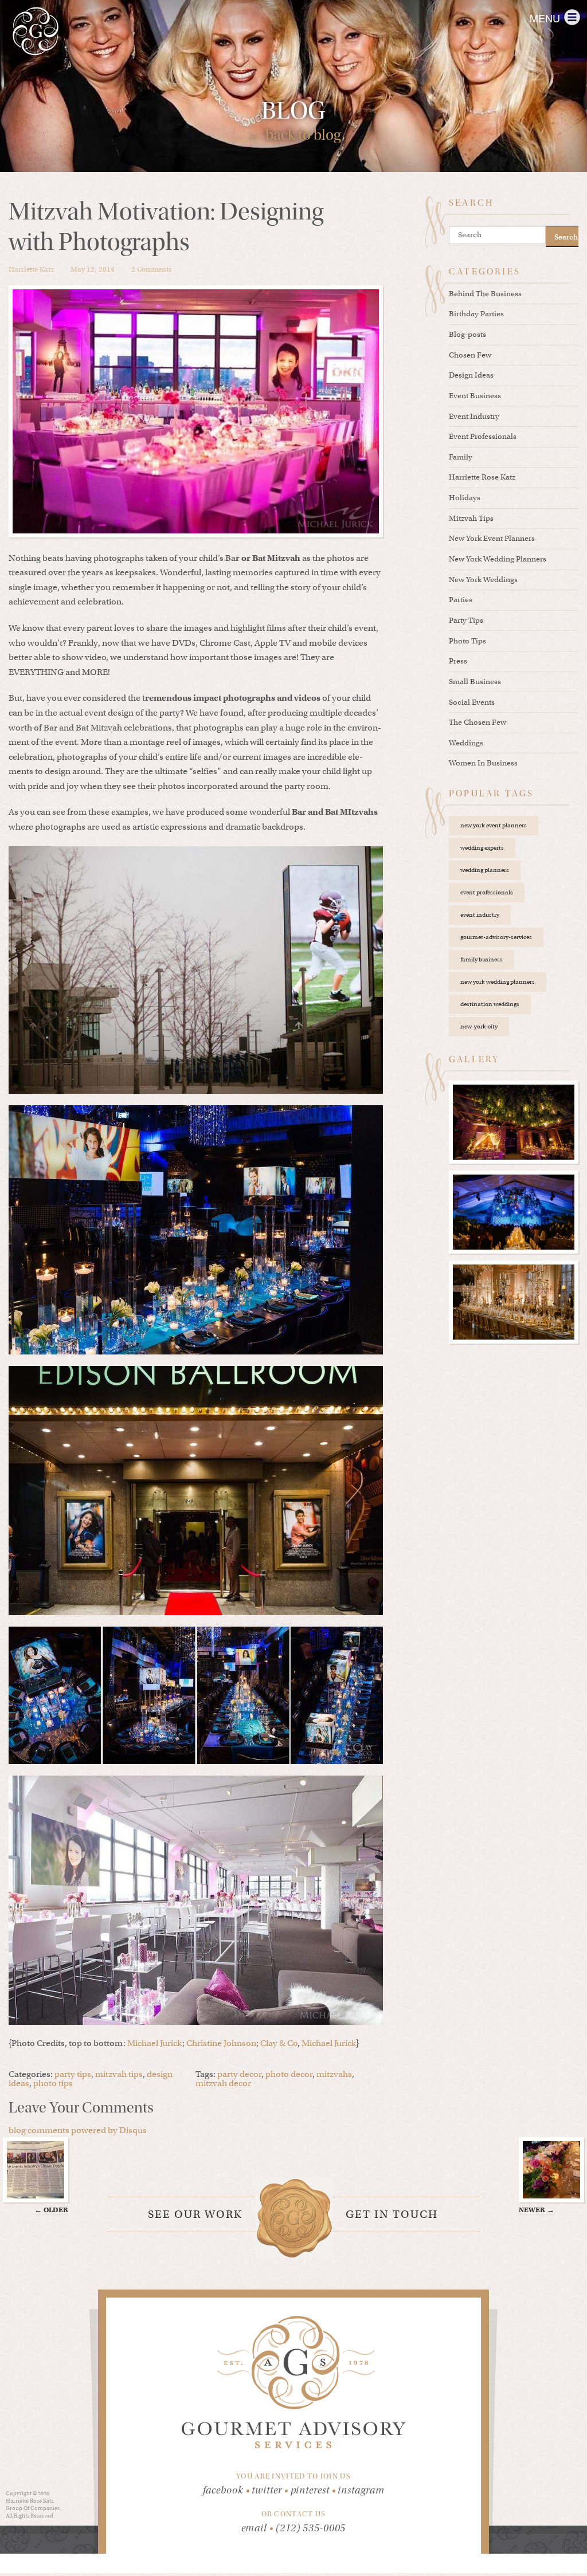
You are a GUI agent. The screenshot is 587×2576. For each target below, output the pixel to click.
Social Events (472, 702)
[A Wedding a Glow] (514, 1122)
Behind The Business (485, 294)
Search (566, 237)
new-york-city (479, 1026)
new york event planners (494, 825)
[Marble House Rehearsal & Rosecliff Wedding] (514, 1302)
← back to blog (294, 135)
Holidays (465, 498)
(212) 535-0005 (311, 2528)
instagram (361, 2490)
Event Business (475, 396)
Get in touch (392, 2214)
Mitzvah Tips (471, 518)
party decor (239, 2074)
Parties (461, 600)
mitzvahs (334, 2074)
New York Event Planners (492, 538)
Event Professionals (483, 436)
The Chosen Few (478, 722)
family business (482, 959)
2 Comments (151, 269)
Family (461, 457)
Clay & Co (279, 2043)
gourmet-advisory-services (496, 937)
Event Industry (474, 416)
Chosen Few (470, 355)
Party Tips (466, 620)
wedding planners (485, 870)
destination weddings (490, 1004)
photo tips (53, 2083)
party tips (73, 2074)
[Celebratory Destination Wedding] (514, 1212)
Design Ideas (471, 375)
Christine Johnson (221, 2043)
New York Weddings (483, 580)
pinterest (313, 2490)
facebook (226, 2490)
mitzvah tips (119, 2074)
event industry (480, 915)
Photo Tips (467, 641)
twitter (270, 2490)
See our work (195, 2214)
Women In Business (483, 763)
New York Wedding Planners (498, 559)
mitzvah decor (223, 2083)
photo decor (289, 2074)
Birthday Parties (476, 314)
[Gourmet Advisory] (36, 31)
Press (458, 661)
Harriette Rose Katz (482, 477)
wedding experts (482, 848)
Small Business (475, 682)
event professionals (487, 892)
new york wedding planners (498, 982)
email (255, 2528)
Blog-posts (467, 334)
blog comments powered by (78, 2130)
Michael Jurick (155, 2043)
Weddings (466, 743)
